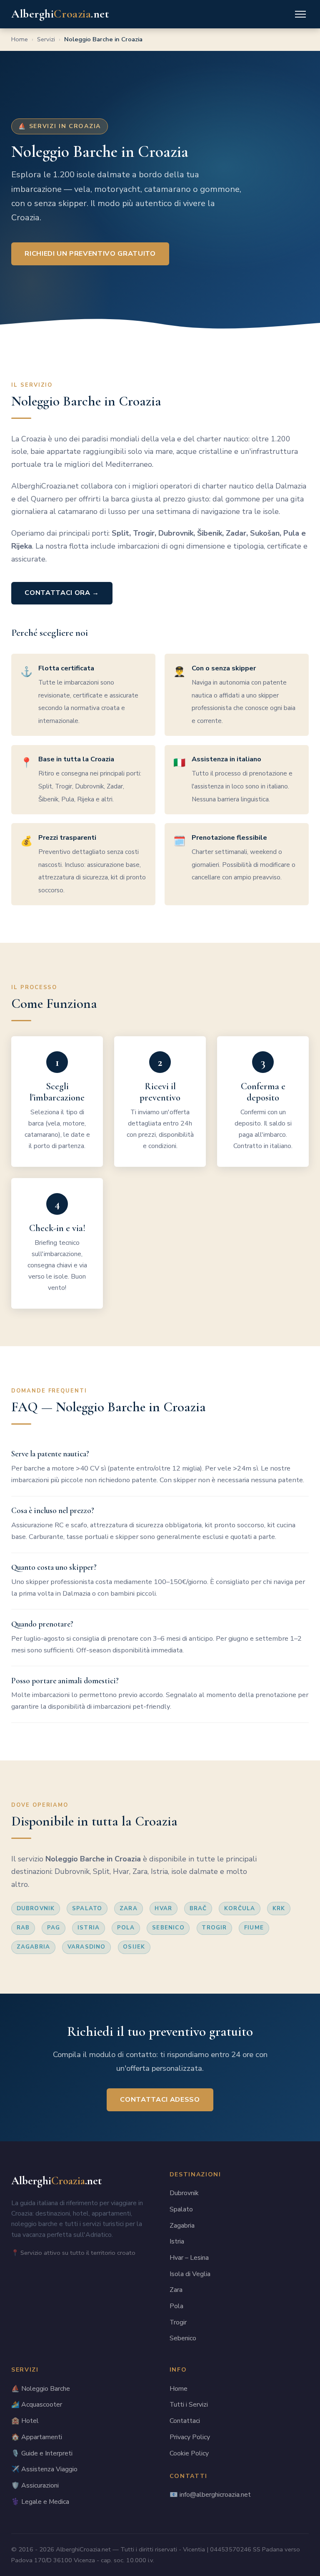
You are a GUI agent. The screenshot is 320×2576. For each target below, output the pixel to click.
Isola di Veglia (190, 2274)
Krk (279, 1909)
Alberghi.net (60, 14)
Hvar (163, 1909)
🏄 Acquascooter (37, 2405)
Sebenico (168, 1928)
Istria (89, 1928)
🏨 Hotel (25, 2421)
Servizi (46, 39)
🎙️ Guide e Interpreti (42, 2453)
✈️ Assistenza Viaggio (44, 2469)
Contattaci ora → (62, 593)
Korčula (240, 1909)
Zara (129, 1909)
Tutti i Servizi (189, 2405)
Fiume (254, 1928)
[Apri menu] (300, 14)
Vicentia (194, 2549)
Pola (126, 1928)
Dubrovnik (36, 1909)
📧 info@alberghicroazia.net (210, 2495)
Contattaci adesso (160, 2100)
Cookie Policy (189, 2453)
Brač (198, 1909)
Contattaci (185, 2421)
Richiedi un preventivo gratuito (90, 254)
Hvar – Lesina (189, 2258)
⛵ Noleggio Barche (41, 2389)
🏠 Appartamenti (37, 2437)
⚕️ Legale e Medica (40, 2502)
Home (20, 39)
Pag (54, 1928)
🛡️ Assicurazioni (35, 2485)
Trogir (214, 1928)
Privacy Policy (190, 2437)
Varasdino (87, 1947)
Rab (23, 1928)
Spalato (87, 1909)
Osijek (134, 1947)
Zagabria (34, 1947)
